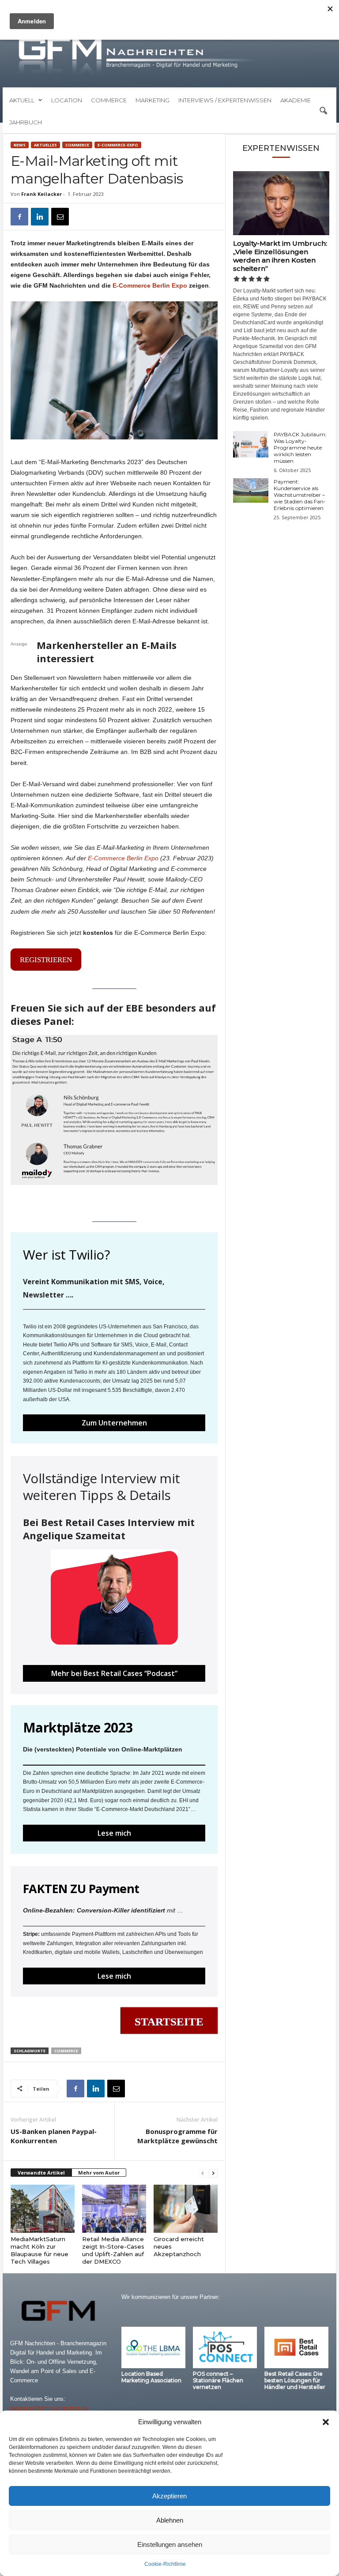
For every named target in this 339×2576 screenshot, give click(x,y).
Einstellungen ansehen (170, 2544)
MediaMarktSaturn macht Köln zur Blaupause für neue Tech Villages (40, 2250)
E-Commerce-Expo (118, 145)
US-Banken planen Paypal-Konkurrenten (54, 2136)
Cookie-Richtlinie (165, 2564)
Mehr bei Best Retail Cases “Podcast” (114, 1673)
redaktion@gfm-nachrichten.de (49, 2408)
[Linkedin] (40, 217)
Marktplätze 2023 (78, 1727)
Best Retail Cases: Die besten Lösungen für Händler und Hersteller (295, 2380)
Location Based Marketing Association (151, 2377)
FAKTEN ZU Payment (81, 1888)
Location (67, 100)
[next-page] (213, 2173)
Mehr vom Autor (99, 2173)
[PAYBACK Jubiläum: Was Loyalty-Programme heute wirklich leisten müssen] (251, 444)
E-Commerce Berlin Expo (150, 285)
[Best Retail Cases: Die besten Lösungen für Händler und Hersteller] (296, 2347)
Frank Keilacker (41, 194)
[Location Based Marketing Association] (153, 2347)
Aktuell (22, 100)
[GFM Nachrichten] (169, 56)
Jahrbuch (26, 122)
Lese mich (114, 1833)
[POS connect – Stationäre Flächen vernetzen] (225, 2347)
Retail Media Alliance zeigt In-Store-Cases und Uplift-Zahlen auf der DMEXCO (113, 2250)
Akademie (296, 100)
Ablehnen (170, 2520)
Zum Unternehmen (114, 1423)
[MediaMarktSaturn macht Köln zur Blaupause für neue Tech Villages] (43, 2209)
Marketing (153, 100)
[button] (326, 2422)
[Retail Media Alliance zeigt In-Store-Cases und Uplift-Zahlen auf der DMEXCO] (114, 2209)
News (20, 145)
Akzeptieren (169, 2496)
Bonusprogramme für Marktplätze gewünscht (177, 2136)
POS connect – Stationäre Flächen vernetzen (218, 2380)
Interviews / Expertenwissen (225, 100)
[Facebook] (19, 217)
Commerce (109, 100)
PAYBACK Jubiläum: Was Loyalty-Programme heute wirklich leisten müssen (300, 448)
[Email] (60, 217)
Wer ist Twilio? (66, 1254)
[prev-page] (203, 2173)
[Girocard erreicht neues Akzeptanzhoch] (186, 2209)
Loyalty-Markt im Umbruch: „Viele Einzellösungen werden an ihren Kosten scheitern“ (280, 256)
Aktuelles (45, 145)
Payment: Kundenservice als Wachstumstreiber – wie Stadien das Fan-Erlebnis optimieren (300, 495)
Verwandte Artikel (41, 2173)
